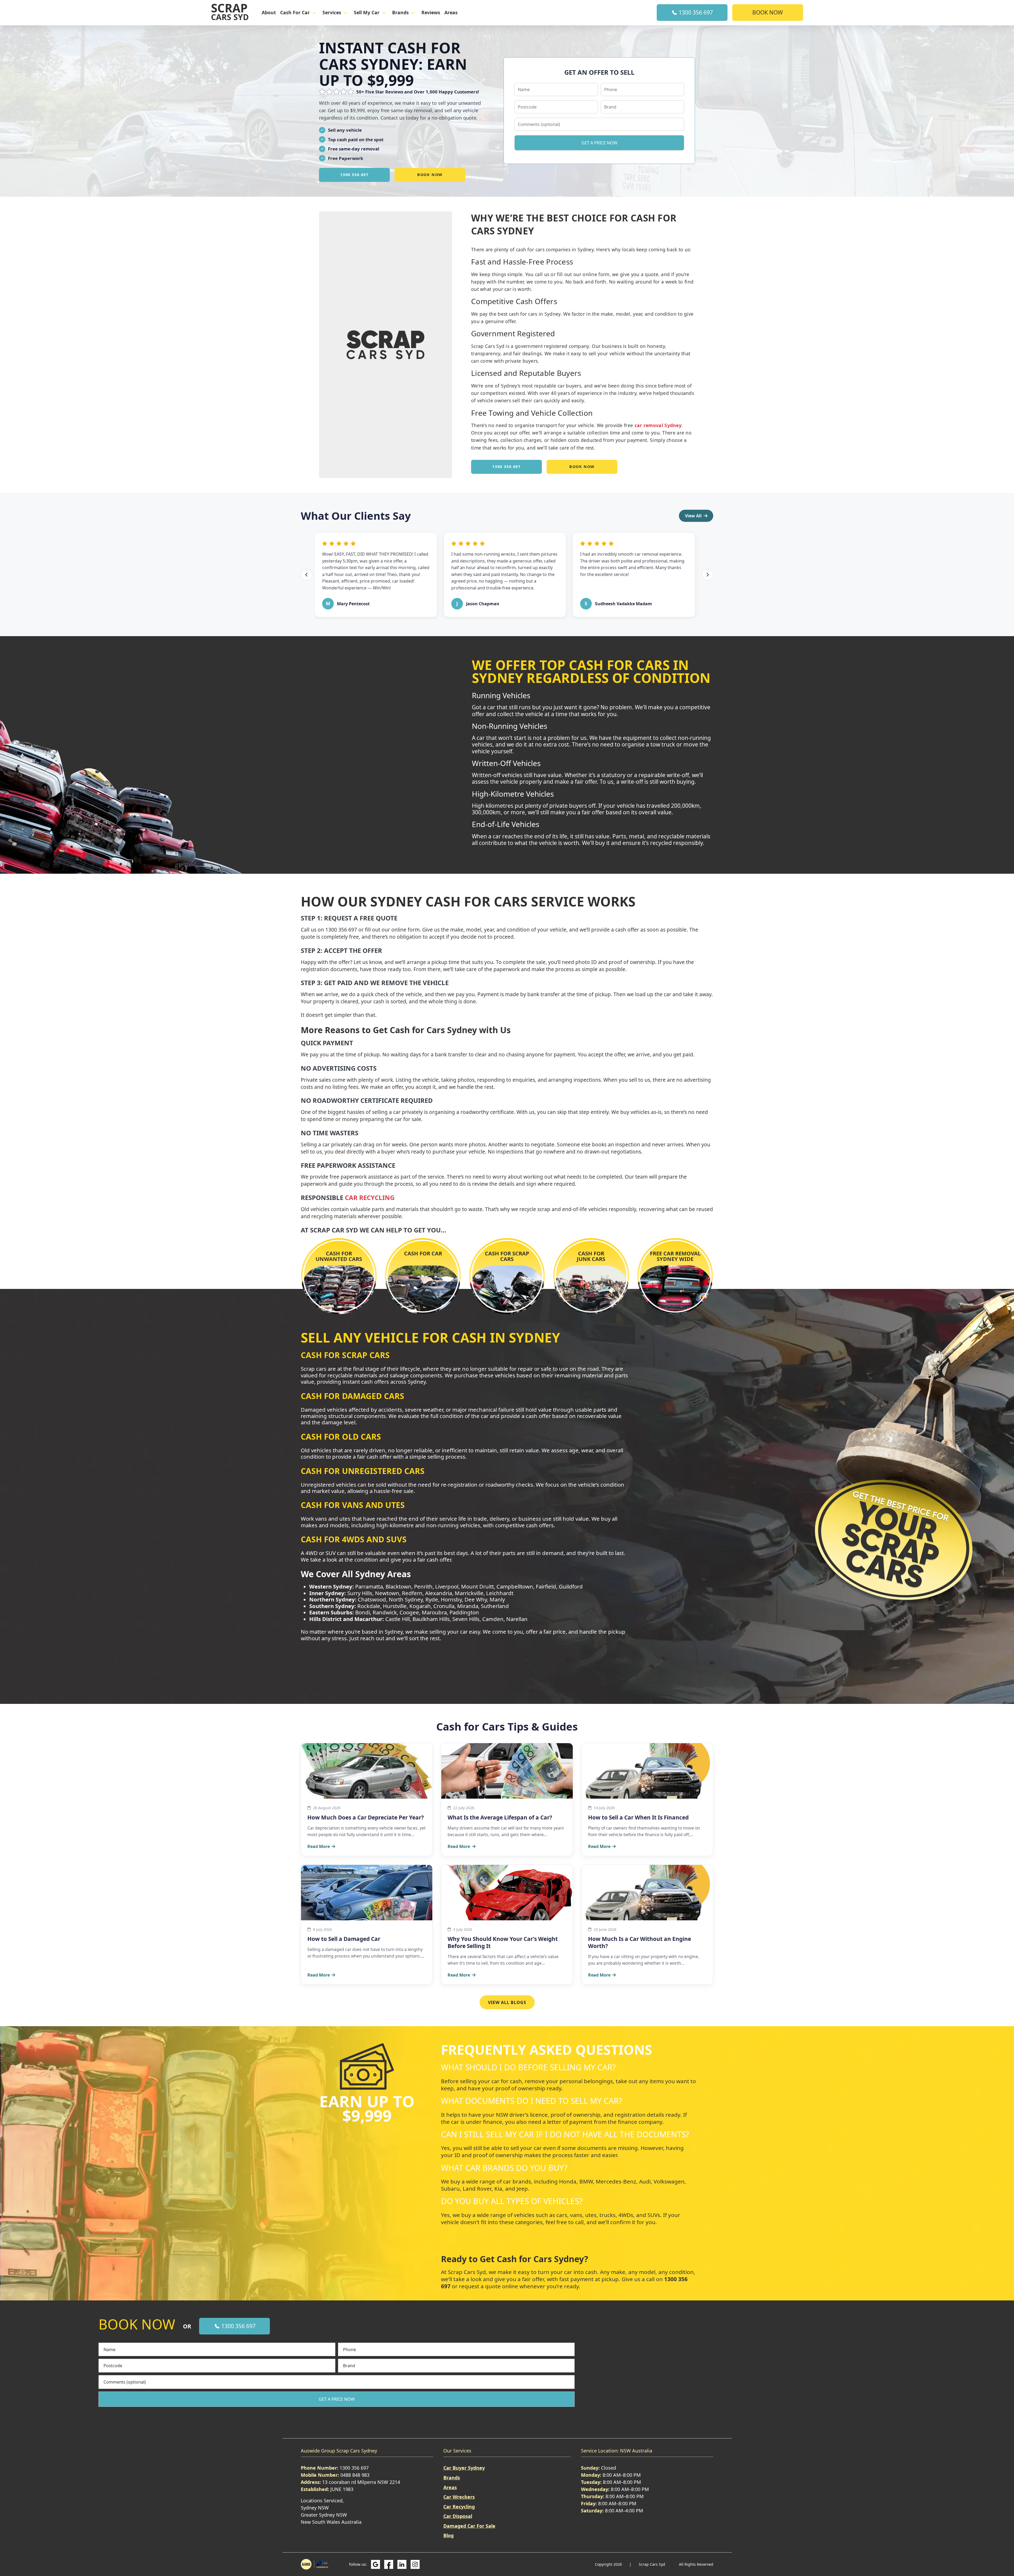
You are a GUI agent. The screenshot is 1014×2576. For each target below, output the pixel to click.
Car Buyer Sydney (464, 2468)
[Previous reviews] (307, 575)
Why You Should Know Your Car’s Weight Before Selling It (503, 1942)
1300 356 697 (695, 12)
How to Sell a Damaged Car (344, 1939)
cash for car (295, 13)
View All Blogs (507, 2002)
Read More (319, 1846)
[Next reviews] (707, 575)
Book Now (768, 12)
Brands (400, 13)
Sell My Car (367, 13)
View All (693, 516)
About (269, 13)
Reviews (431, 13)
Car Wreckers (459, 2497)
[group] (507, 575)
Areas (451, 13)
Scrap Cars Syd (652, 2564)
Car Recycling (370, 1197)
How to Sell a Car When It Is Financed (638, 1817)
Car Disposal (458, 2516)
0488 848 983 (355, 2475)
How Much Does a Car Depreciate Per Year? (366, 1817)
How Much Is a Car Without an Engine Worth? (640, 1942)
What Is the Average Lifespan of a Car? (500, 1817)
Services (332, 13)
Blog (449, 2535)
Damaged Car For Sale (469, 2526)
